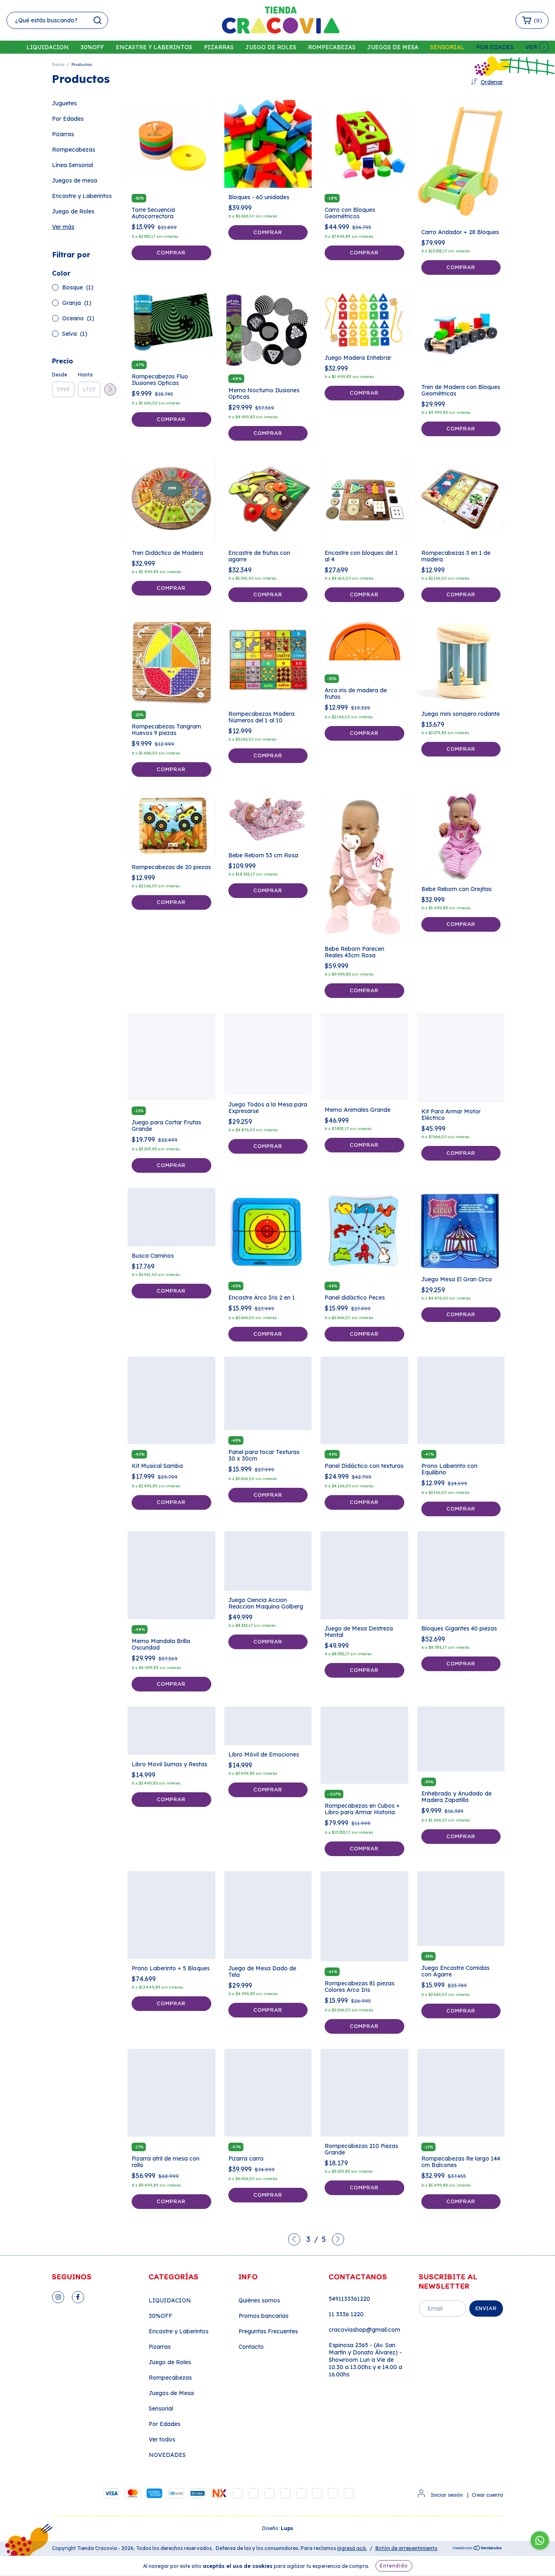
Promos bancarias (263, 2316)
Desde (60, 375)
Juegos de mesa (75, 180)
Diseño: (278, 2528)
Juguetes (64, 103)
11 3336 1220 (346, 2314)
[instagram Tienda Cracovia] (58, 2297)
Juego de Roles (271, 47)
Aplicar (110, 389)
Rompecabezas (332, 47)
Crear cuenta (487, 2495)
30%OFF (92, 47)
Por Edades (495, 47)
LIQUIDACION (48, 47)
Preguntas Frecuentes (268, 2331)
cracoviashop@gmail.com (364, 2330)
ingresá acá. (352, 2548)
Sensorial (447, 47)
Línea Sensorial (73, 165)
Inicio (58, 64)
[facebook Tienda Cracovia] (78, 2297)
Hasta (85, 375)
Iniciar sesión (447, 2495)
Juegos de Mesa (393, 47)
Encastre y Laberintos (154, 47)
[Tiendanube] (478, 2549)
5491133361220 (349, 2299)
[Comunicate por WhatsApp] (540, 2540)
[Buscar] (98, 20)
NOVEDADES (167, 2455)
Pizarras (219, 47)
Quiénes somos (259, 2300)
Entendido (394, 2566)
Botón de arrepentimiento (406, 2548)
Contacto (251, 2347)
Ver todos (162, 2439)
